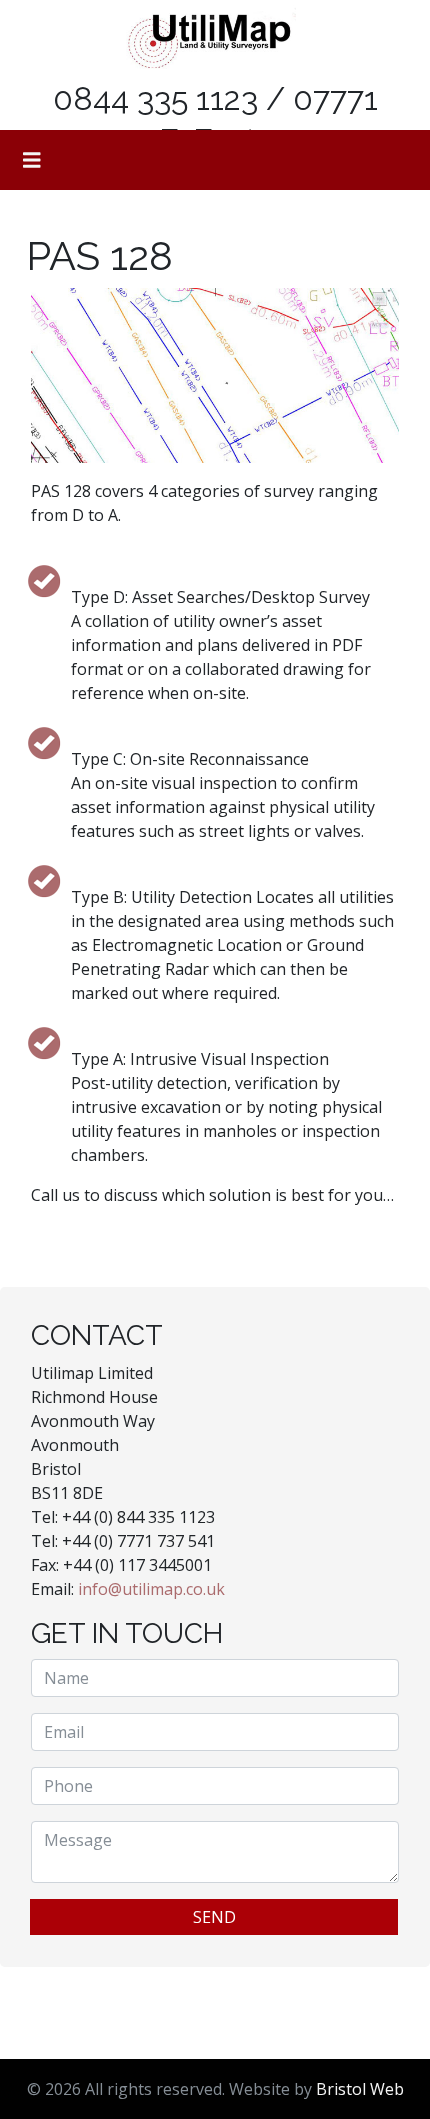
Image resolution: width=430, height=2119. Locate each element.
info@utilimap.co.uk (151, 1589)
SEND (214, 1917)
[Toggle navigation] (32, 160)
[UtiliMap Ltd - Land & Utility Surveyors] (207, 40)
